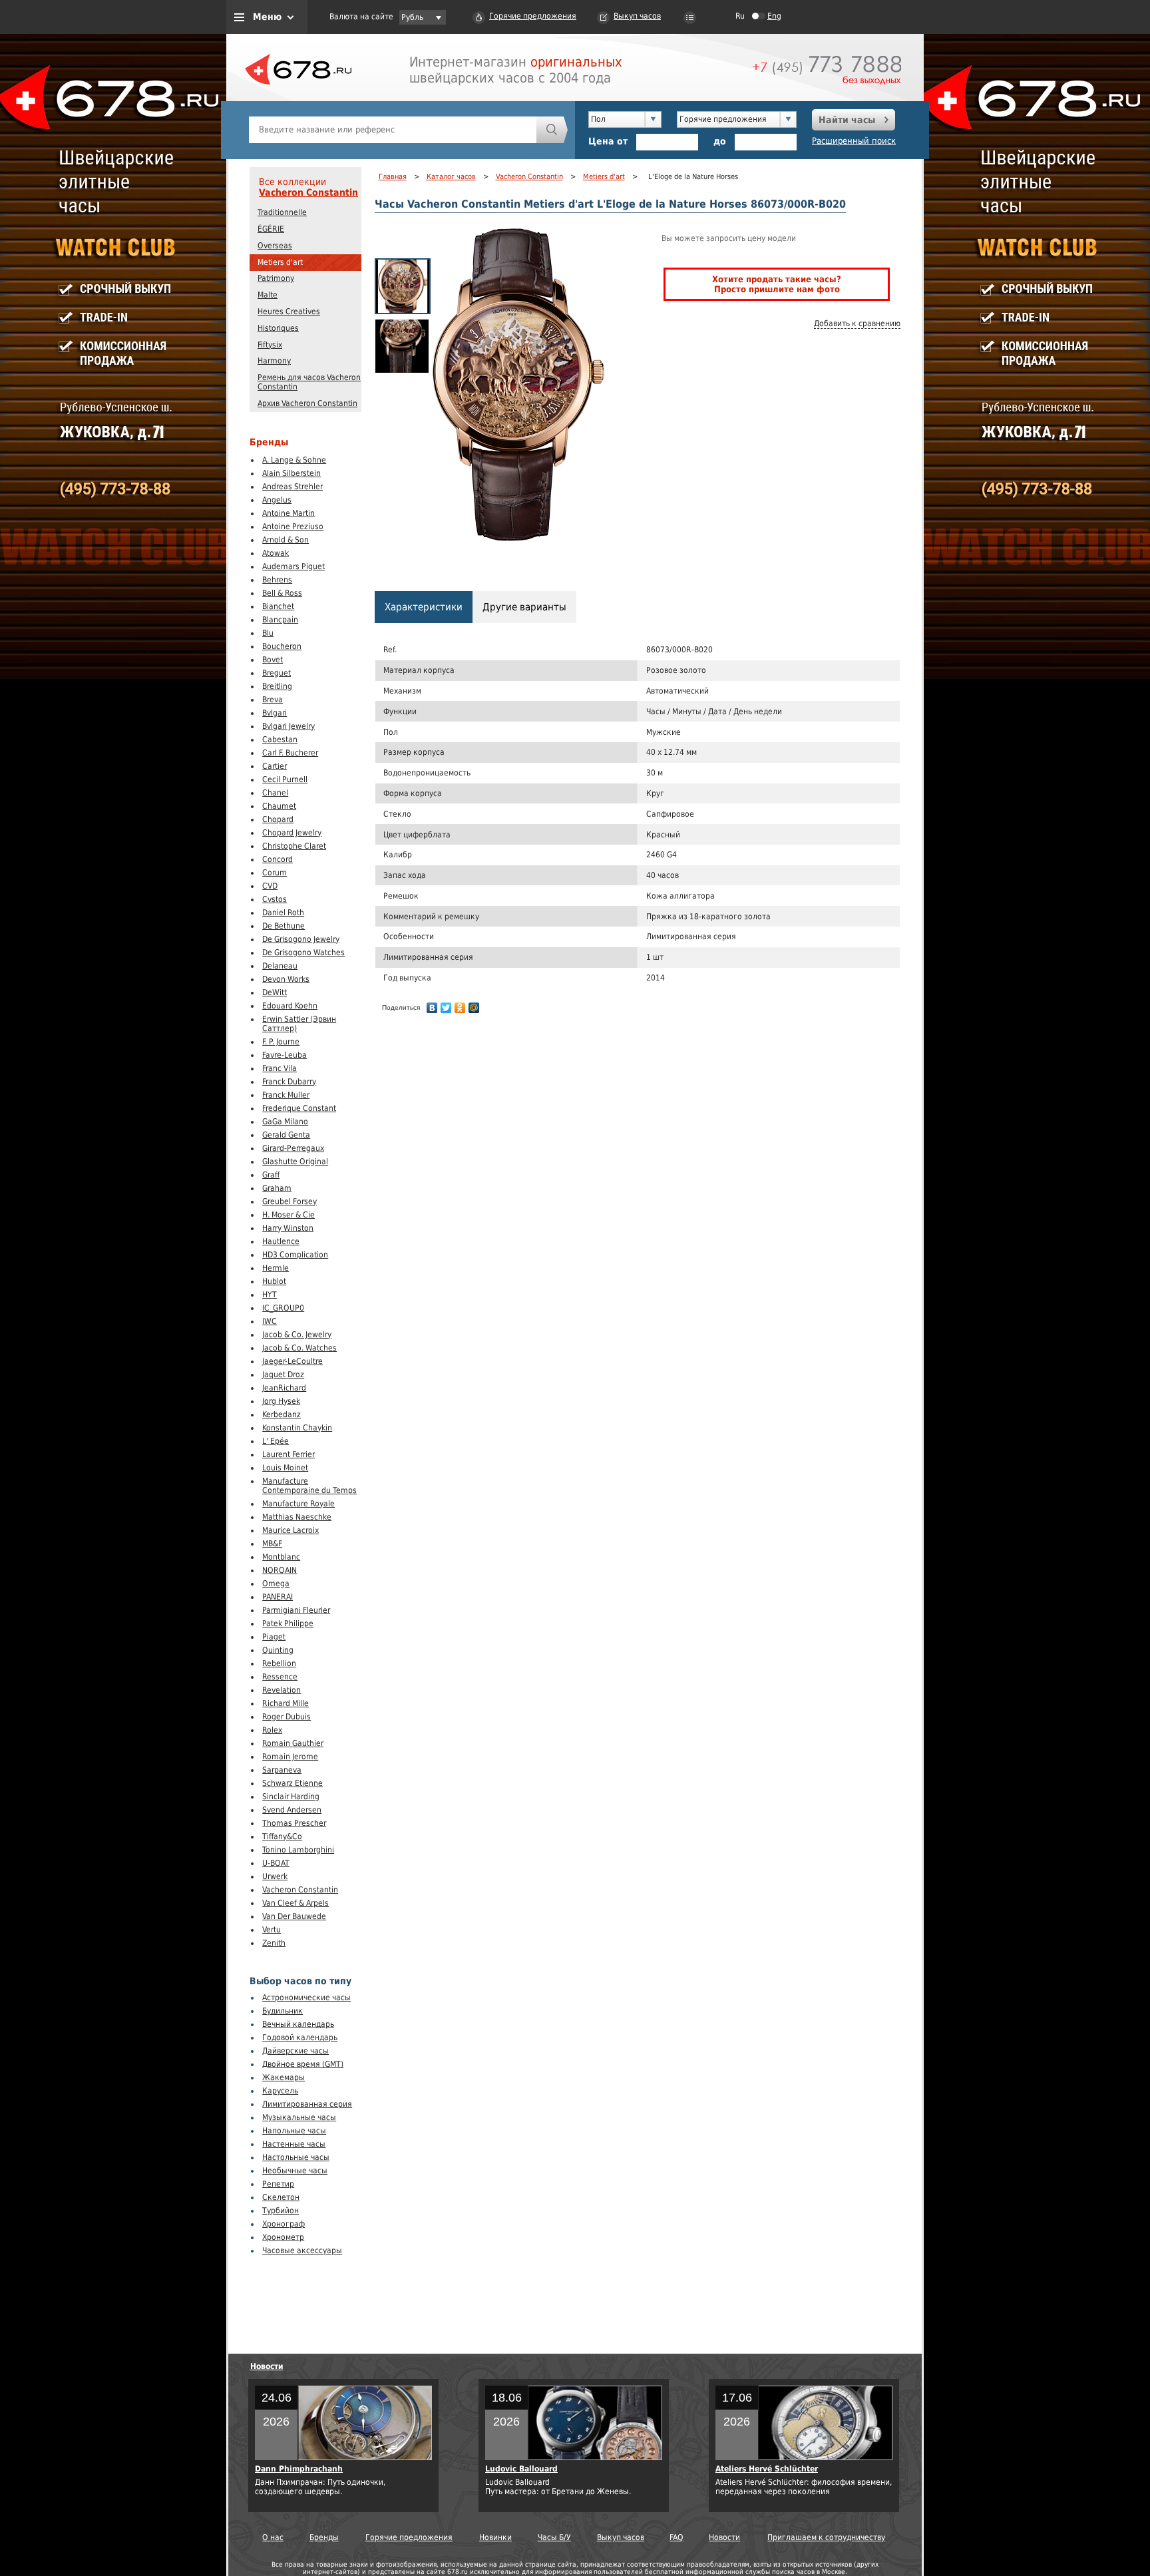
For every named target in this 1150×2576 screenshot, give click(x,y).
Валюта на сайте (361, 17)
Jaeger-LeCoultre (292, 1361)
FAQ (676, 2537)
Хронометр (283, 2237)
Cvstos (275, 899)
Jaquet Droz (283, 1375)
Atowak (276, 553)
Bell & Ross (282, 593)
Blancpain (280, 620)
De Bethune (284, 926)
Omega (276, 1584)
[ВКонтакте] (432, 1008)
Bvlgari (275, 713)
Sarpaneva (282, 1770)
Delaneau (280, 966)
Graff (271, 1175)
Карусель (280, 2091)
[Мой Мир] (474, 1008)
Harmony (274, 361)
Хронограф (284, 2224)
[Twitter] (446, 1008)
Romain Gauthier (293, 1743)
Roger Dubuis (287, 1717)
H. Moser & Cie (288, 1215)
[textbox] (393, 130)
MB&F (272, 1544)
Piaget (274, 1637)
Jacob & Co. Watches (299, 1348)
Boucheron (282, 646)
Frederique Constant (299, 1108)
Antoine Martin (288, 513)
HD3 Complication (295, 1255)
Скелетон (281, 2197)
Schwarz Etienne (292, 1783)
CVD (270, 886)
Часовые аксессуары (302, 2251)
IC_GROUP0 (283, 1308)
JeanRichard (284, 1388)
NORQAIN (280, 1570)
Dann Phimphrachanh (299, 2469)
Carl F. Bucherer (290, 753)
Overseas (275, 246)
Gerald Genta (286, 1135)
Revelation (282, 1690)
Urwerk (275, 1876)
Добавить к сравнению (857, 323)
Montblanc (281, 1557)
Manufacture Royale (298, 1504)
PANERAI (278, 1597)
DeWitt (275, 992)
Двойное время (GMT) (303, 2064)
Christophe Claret (294, 846)
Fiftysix (270, 345)
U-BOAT (276, 1863)
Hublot (274, 1281)
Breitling (277, 686)
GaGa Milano (285, 1122)
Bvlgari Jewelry (288, 726)
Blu (268, 633)
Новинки (495, 2537)
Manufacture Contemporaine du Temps (309, 1486)
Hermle (276, 1268)
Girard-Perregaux (293, 1148)
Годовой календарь (300, 2038)
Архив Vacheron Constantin (307, 403)
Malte (268, 295)
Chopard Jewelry (292, 833)
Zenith (274, 1943)
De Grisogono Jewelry (301, 939)
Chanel (275, 793)
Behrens (277, 580)
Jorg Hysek (281, 1401)
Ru (740, 16)
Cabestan (280, 740)
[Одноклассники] (460, 1008)
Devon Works (286, 979)
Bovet (273, 660)
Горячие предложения (533, 16)
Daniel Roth (283, 913)
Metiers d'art (280, 262)
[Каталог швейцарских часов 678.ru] (298, 100)
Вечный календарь (298, 2024)
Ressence (280, 1677)
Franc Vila (280, 1068)
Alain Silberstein (291, 473)
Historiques (278, 328)
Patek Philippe (288, 1623)
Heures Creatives (289, 312)
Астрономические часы (306, 1998)
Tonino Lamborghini (298, 1850)
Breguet (277, 673)
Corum (275, 873)
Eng (774, 16)
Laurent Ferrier (288, 1454)
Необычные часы (295, 2171)
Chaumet (279, 806)
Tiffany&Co (282, 1836)
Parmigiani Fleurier (296, 1610)
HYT (270, 1295)
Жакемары (284, 2077)
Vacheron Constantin (308, 192)
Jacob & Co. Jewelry (297, 1335)
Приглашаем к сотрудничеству (826, 2537)
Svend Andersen (292, 1810)
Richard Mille (286, 1703)
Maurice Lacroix (290, 1530)
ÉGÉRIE (271, 229)
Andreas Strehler (292, 487)
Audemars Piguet (293, 566)
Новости (267, 2366)
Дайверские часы (295, 2051)
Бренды (324, 2537)
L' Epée (276, 1441)
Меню (267, 17)
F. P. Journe (281, 1042)
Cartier (275, 766)
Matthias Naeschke (297, 1517)
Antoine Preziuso (293, 527)
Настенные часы (294, 2144)
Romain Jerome (290, 1757)
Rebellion (279, 1663)
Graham (277, 1188)
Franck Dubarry (289, 1082)
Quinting (278, 1650)
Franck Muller (286, 1095)
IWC (270, 1321)
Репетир (278, 2184)
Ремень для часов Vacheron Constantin (309, 382)
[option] (403, 286)
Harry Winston (288, 1228)
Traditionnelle (282, 212)
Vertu (272, 1930)
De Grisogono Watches (303, 953)
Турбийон (281, 2211)
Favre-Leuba (285, 1055)
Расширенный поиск (854, 141)
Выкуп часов (637, 16)
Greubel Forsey (289, 1201)
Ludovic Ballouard (521, 2469)
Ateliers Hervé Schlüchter (767, 2469)
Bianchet (278, 606)
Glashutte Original (295, 1162)
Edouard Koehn (290, 1006)
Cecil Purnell (285, 779)
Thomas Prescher (294, 1823)
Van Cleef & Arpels (295, 1903)
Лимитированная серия (307, 2104)
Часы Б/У (554, 2537)
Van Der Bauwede (294, 1916)
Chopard (278, 819)
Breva (273, 700)
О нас (273, 2537)
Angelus (277, 500)
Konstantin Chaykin (297, 1428)
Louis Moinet (285, 1468)
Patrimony (276, 278)
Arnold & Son (286, 540)
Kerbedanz (282, 1414)
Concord (278, 859)
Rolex (272, 1730)
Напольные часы (294, 2131)
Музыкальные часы (299, 2117)
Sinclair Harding (291, 1797)
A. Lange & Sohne (294, 460)
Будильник (283, 2011)
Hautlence (281, 1241)
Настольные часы (296, 2157)
